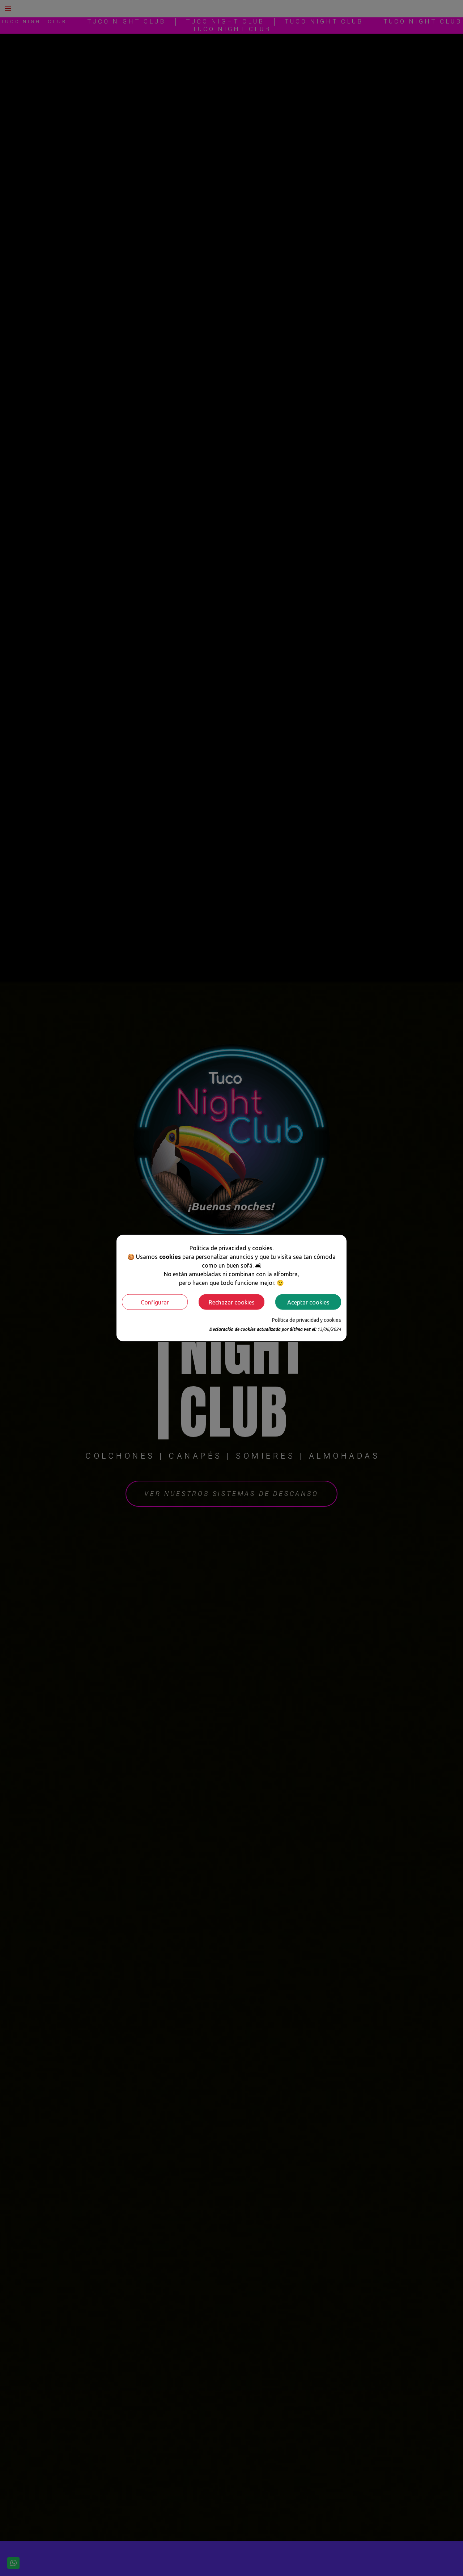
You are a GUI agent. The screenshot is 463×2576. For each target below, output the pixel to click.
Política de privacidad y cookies (307, 1320)
